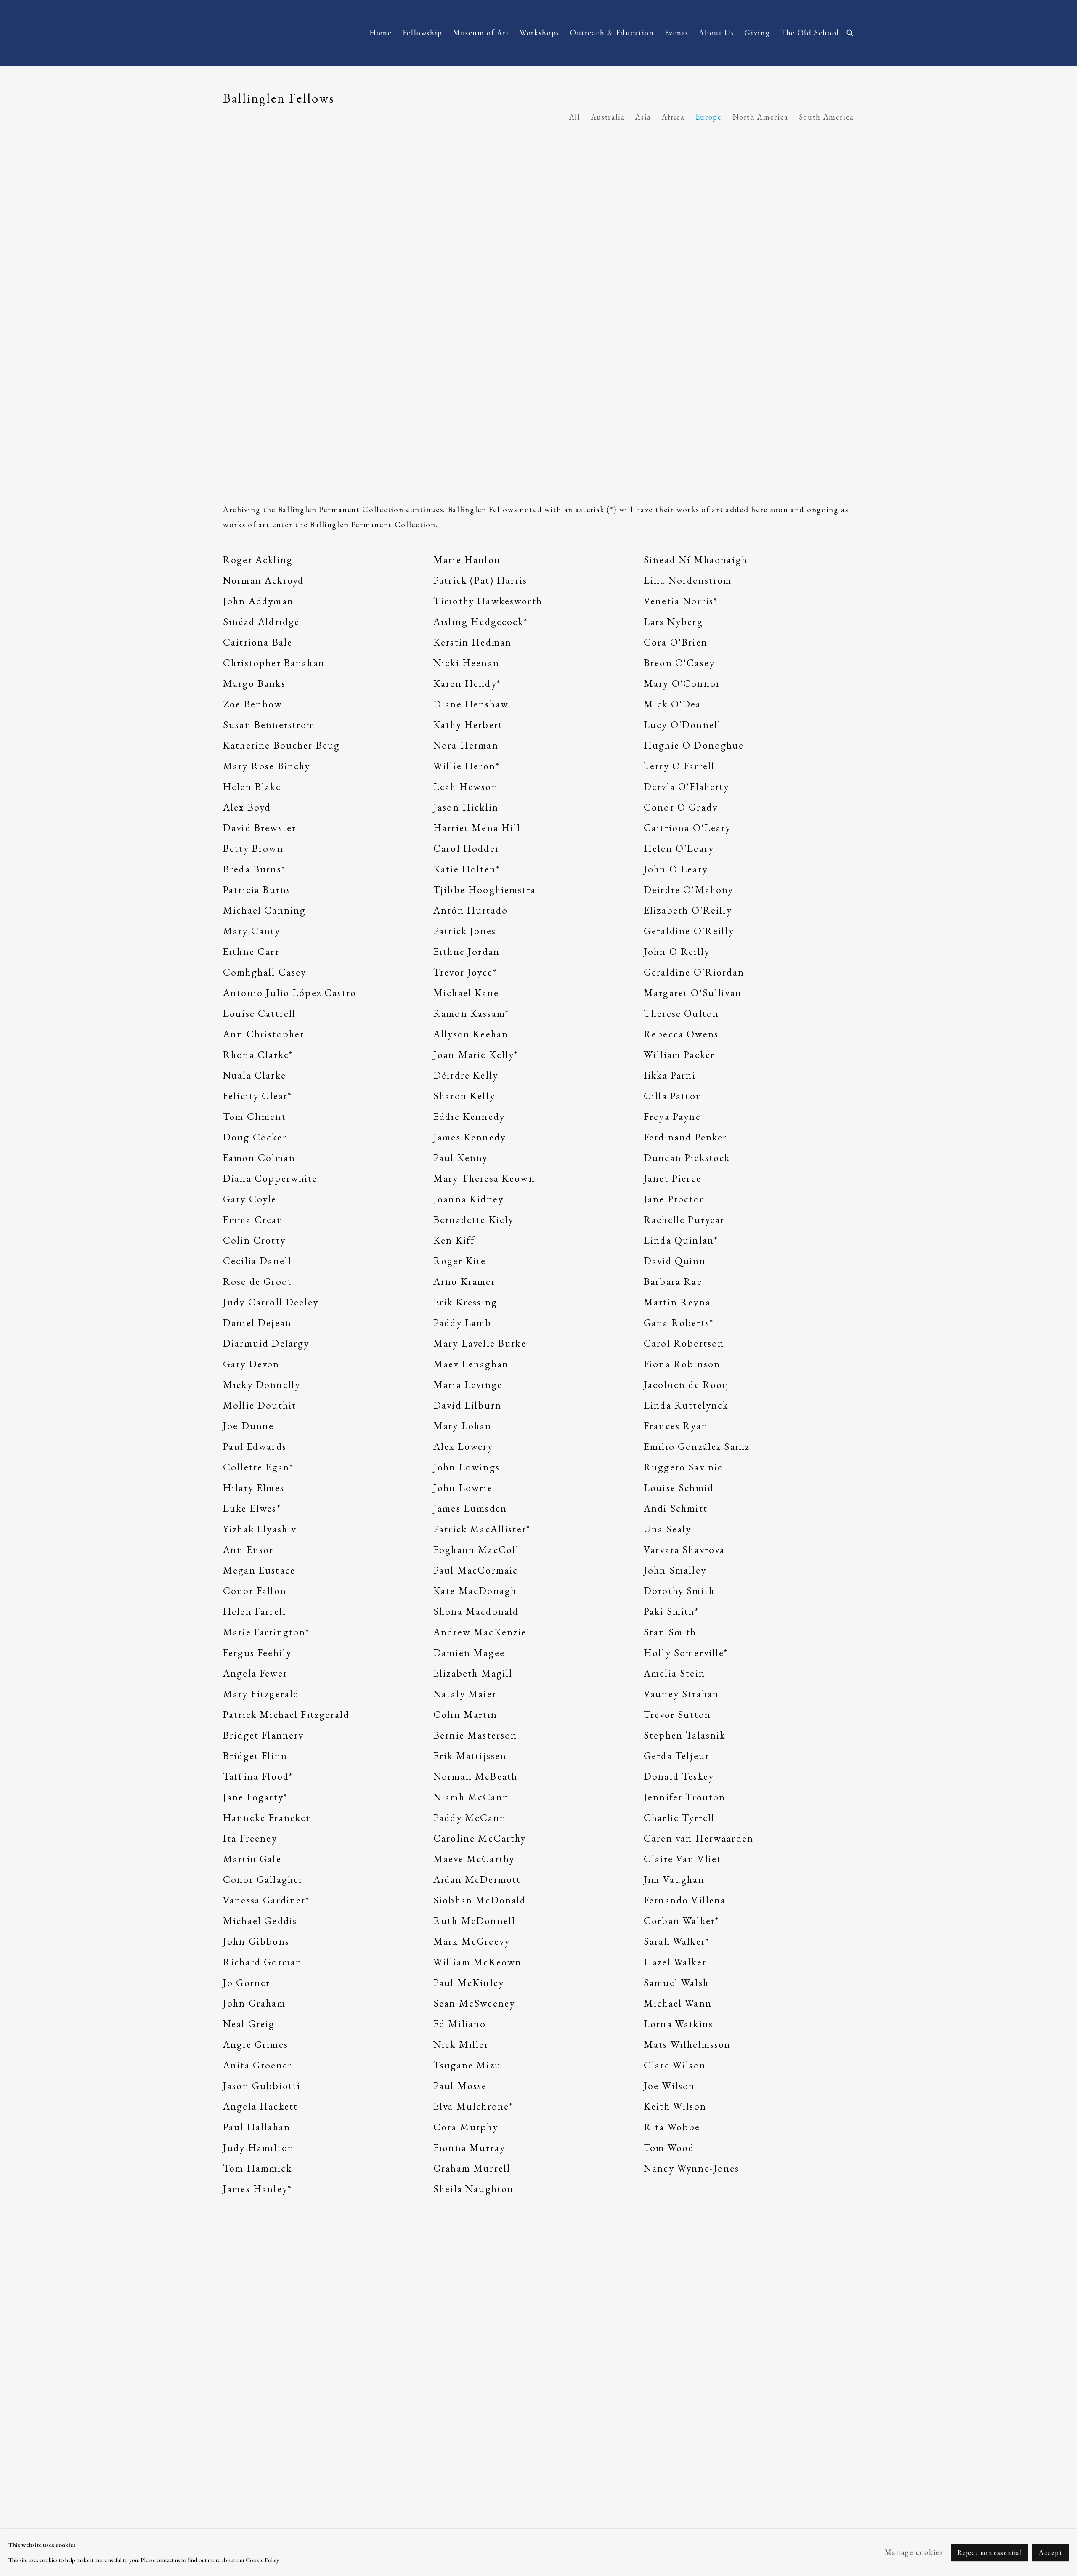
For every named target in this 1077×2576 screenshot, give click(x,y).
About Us (716, 33)
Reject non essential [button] (990, 2553)
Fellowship (423, 33)
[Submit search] (850, 31)
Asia (643, 117)
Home (381, 33)
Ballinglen (290, 33)
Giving (757, 33)
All (575, 117)
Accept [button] (1050, 2553)
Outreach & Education (612, 33)
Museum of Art (481, 33)
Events (677, 33)
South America (826, 117)
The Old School (810, 33)
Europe (709, 117)
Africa (673, 117)
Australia (608, 117)
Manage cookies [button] (914, 2552)
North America (760, 117)
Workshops (540, 33)
